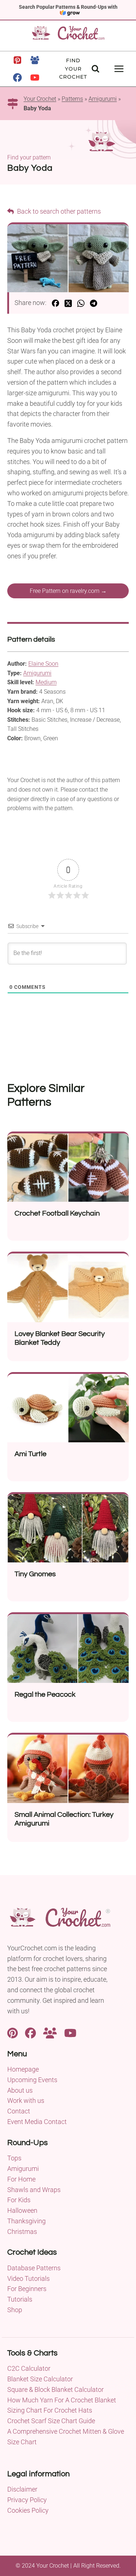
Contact (19, 2111)
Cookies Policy (28, 2510)
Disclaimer (22, 2489)
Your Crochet (40, 99)
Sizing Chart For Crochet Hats (50, 2410)
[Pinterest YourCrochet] (13, 2032)
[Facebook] (17, 78)
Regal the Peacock (45, 1695)
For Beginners (27, 2289)
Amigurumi (103, 99)
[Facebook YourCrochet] (30, 2032)
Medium (46, 682)
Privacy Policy (27, 2500)
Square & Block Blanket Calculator (55, 2389)
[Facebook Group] (35, 60)
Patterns (72, 99)
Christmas (22, 2232)
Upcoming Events (32, 2080)
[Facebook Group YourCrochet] (50, 2032)
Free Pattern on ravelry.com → (68, 591)
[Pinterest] (17, 60)
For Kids (19, 2200)
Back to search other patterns (58, 211)
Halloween (22, 2210)
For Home (21, 2179)
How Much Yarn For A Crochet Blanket (62, 2400)
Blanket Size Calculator (40, 2379)
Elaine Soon (43, 664)
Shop (15, 2310)
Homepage (23, 2069)
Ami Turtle (30, 1454)
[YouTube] (35, 78)
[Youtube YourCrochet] (70, 2032)
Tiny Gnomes (35, 1574)
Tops (14, 2158)
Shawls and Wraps (34, 2190)
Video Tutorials (28, 2278)
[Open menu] (119, 69)
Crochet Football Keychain (57, 1213)
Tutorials (20, 2299)
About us (20, 2090)
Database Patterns (34, 2268)
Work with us (26, 2101)
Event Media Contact (37, 2122)
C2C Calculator (29, 2368)
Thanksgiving (26, 2221)
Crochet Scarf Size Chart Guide (51, 2421)
